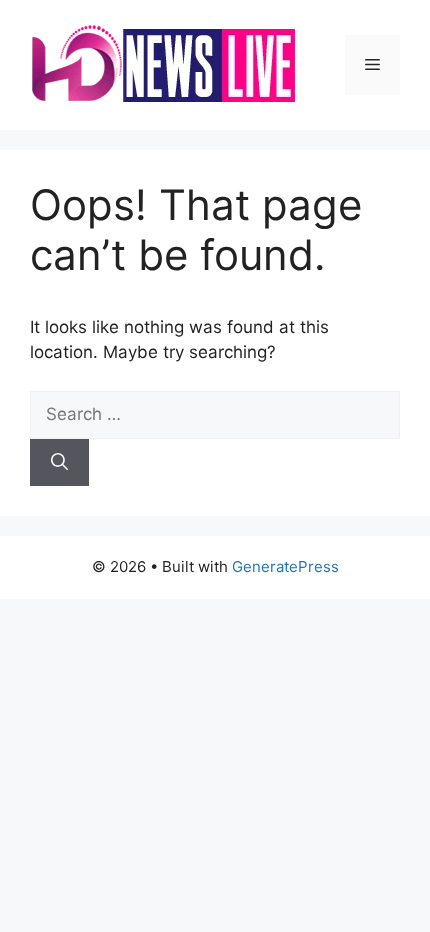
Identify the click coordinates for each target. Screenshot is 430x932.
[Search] (59, 463)
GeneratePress (285, 566)
